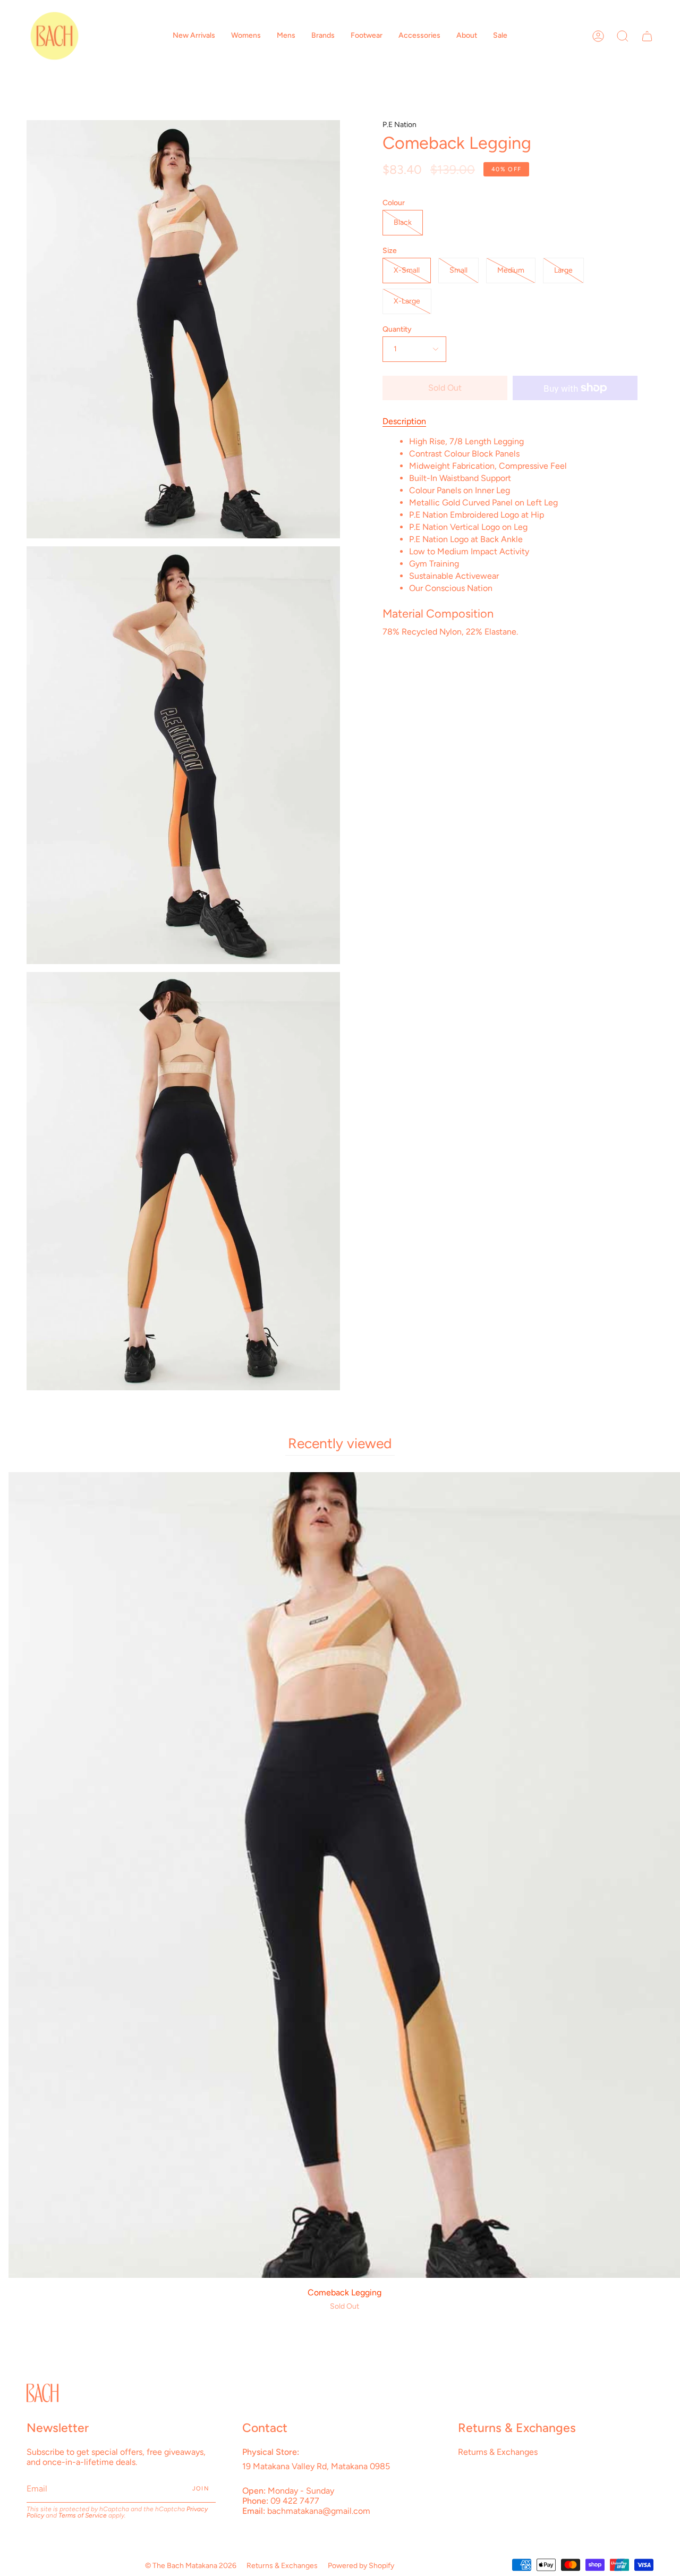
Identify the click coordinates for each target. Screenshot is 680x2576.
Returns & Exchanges (498, 2452)
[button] (194, 36)
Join (201, 2489)
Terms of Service (83, 2515)
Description (404, 421)
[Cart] (647, 36)
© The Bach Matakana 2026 (191, 2566)
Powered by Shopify (361, 2566)
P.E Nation (399, 125)
